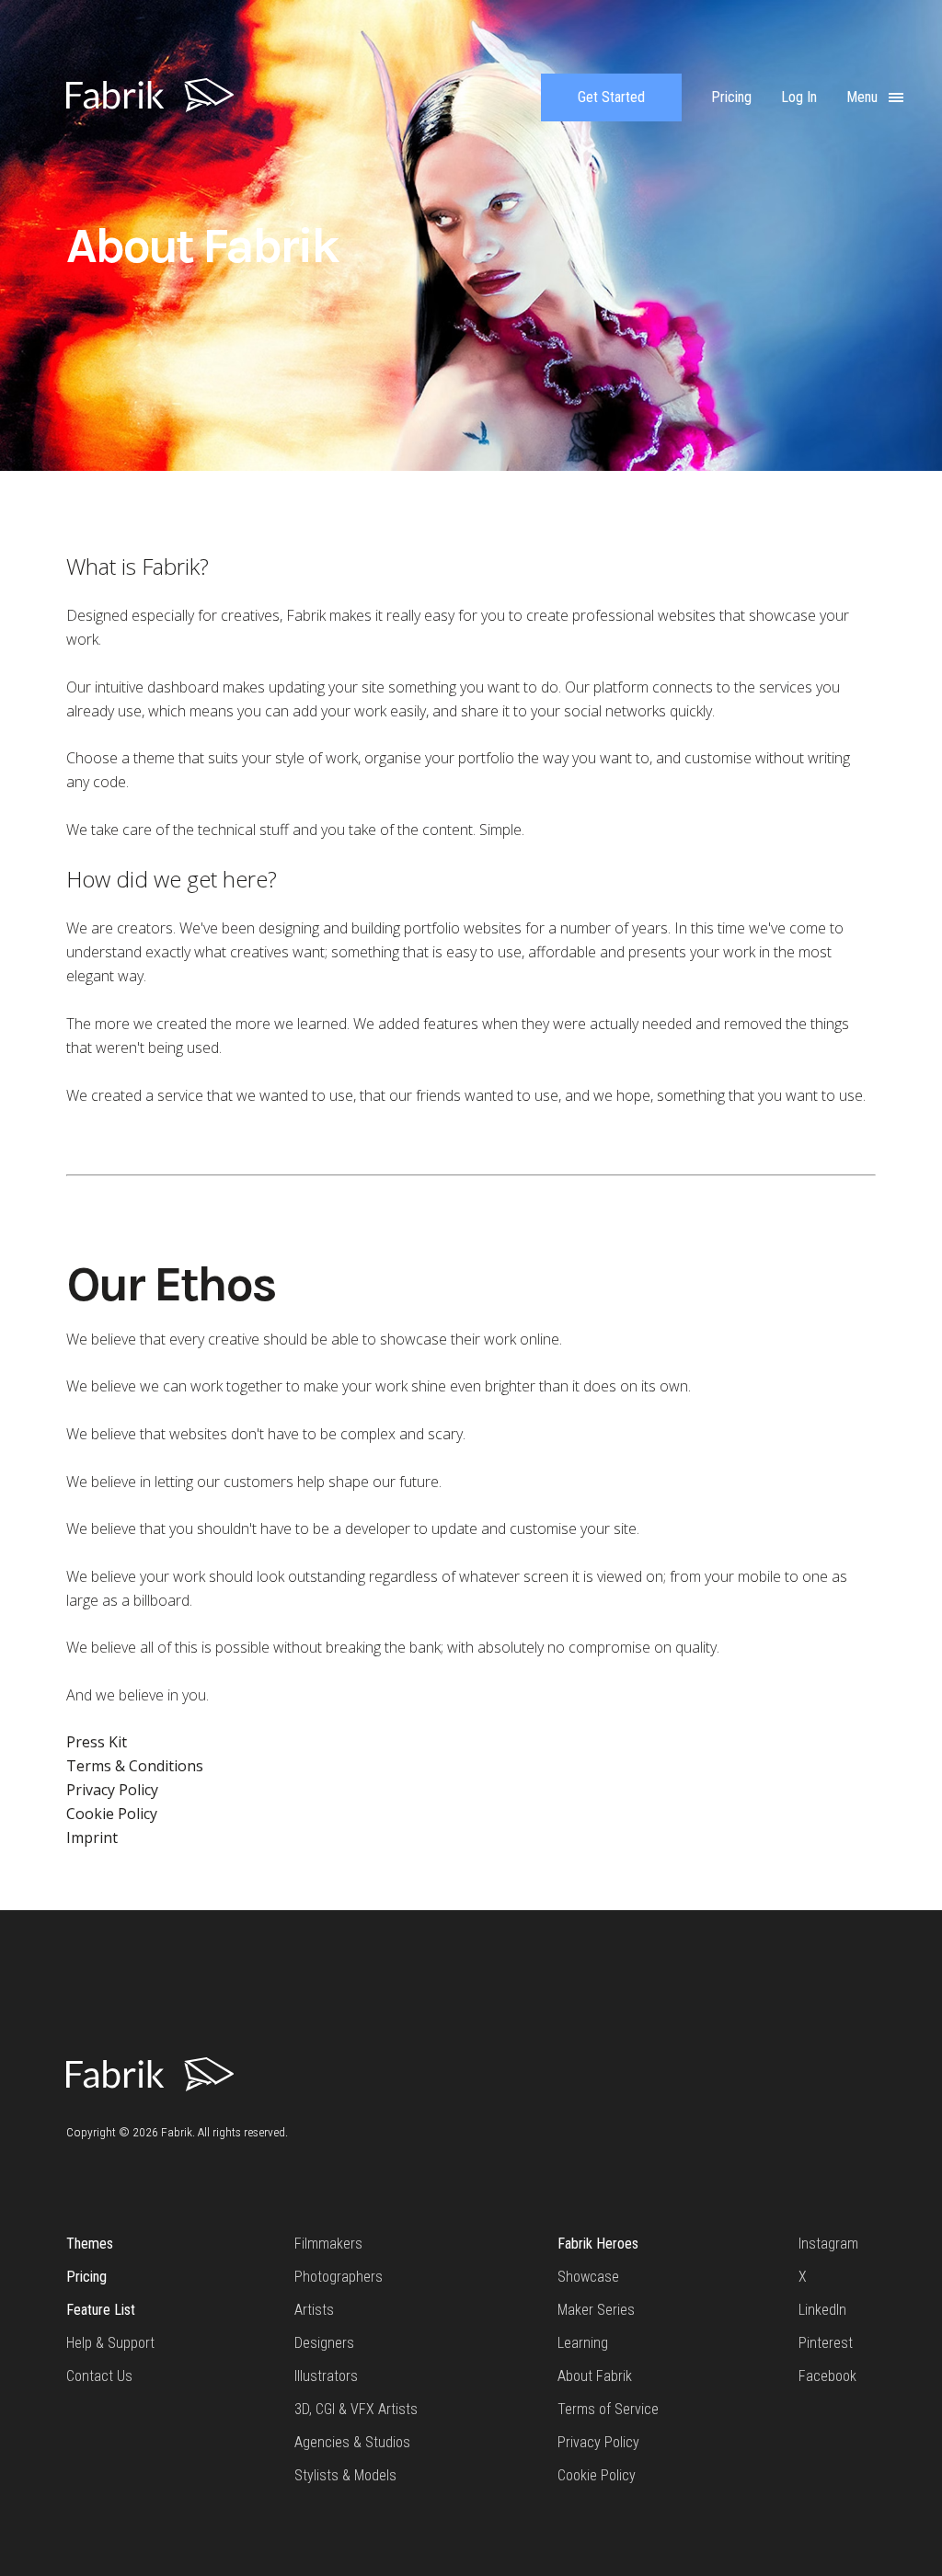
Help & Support (110, 2343)
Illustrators (326, 2376)
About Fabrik (595, 2376)
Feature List (101, 2310)
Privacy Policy (112, 1790)
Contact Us (99, 2376)
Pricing (86, 2277)
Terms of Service (608, 2409)
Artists (314, 2310)
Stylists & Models (345, 2475)
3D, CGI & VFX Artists (356, 2409)
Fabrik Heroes (598, 2244)
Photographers (339, 2277)
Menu (864, 97)
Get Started (611, 97)
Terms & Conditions (135, 1766)
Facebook (827, 2376)
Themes (90, 2244)
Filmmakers (328, 2244)
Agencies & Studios (352, 2442)
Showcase (588, 2277)
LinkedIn (822, 2310)
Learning (583, 2343)
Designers (324, 2343)
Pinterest (826, 2343)
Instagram (828, 2244)
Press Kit (97, 1742)
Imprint (92, 1838)
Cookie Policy (112, 1814)
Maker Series (596, 2310)
